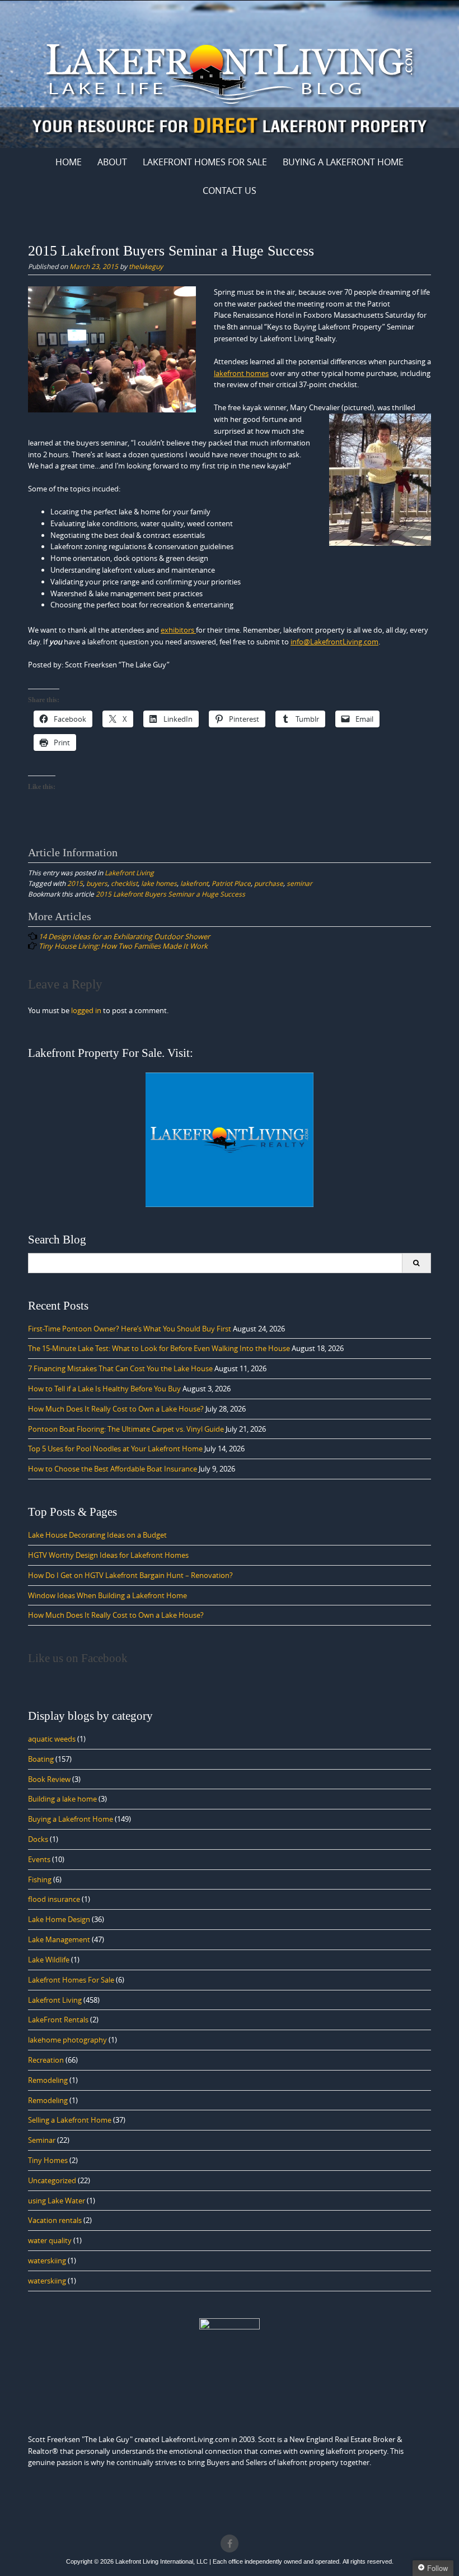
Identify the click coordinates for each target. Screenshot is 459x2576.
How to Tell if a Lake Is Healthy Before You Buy (104, 1389)
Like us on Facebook (78, 1658)
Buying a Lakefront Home (71, 1819)
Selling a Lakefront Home (70, 2120)
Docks (38, 1839)
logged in (86, 1010)
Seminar (42, 2140)
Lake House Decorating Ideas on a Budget (97, 1535)
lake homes (159, 883)
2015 (75, 883)
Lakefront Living (129, 872)
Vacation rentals (55, 2220)
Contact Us (230, 191)
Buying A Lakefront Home (343, 162)
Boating (41, 1759)
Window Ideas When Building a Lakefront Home (107, 1595)
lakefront (194, 883)
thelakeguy (146, 266)
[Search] (416, 1263)
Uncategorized (52, 2180)
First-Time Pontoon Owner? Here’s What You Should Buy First (130, 1329)
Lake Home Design (59, 1919)
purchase (269, 883)
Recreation (46, 2060)
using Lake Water (57, 2201)
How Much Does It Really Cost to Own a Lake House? (116, 1409)
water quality (50, 2240)
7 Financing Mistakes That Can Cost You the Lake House (120, 1368)
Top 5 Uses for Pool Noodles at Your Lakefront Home (115, 1449)
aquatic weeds (52, 1739)
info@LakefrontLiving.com (334, 642)
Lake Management (59, 1939)
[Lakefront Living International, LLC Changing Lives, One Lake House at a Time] (230, 72)
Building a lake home (62, 1799)
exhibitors (178, 630)
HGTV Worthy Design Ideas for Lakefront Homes (108, 1555)
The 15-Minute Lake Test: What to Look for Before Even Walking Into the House (159, 1348)
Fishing (40, 1879)
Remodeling (48, 2080)
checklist (124, 883)
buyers (97, 883)
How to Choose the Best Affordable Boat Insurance (113, 1469)
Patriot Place (231, 883)
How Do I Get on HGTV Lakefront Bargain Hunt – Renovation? (130, 1575)
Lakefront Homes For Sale (205, 162)
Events (39, 1859)
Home (69, 162)
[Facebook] (230, 2543)
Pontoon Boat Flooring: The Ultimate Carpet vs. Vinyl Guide (126, 1429)
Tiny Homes (48, 2160)
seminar (299, 883)
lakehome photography (67, 2040)
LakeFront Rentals (58, 2020)
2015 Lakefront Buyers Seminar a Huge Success (170, 894)
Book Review (49, 1779)
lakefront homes (241, 373)
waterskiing (47, 2261)
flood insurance (54, 1899)
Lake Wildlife (49, 1960)
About (112, 162)
